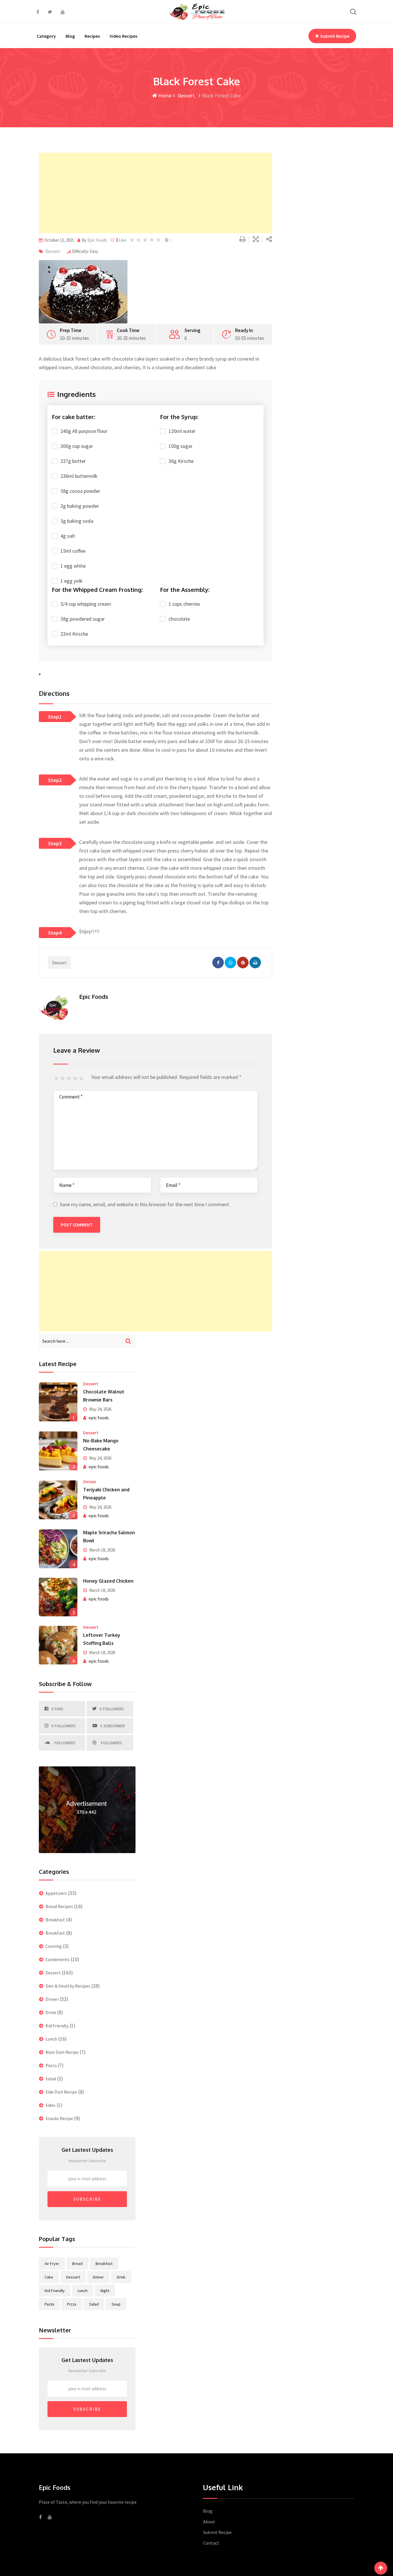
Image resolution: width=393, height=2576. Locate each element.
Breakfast (55, 1920)
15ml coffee (73, 551)
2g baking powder (80, 506)
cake (49, 2277)
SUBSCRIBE (87, 2199)
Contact (211, 2543)
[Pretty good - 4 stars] (76, 1079)
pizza (72, 2304)
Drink (51, 2012)
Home (164, 95)
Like (121, 240)
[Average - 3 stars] (70, 1079)
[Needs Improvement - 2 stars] (63, 1079)
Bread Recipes (59, 1906)
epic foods (99, 1418)
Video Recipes (123, 36)
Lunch (51, 2039)
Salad (51, 2079)
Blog (70, 36)
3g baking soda (77, 521)
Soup (116, 2304)
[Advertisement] (156, 193)
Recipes (92, 36)
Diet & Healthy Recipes (68, 1986)
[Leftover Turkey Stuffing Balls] (58, 1645)
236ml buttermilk (79, 476)
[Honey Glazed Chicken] (58, 1597)
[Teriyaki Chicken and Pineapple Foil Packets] (58, 1500)
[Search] (353, 12)
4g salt (68, 536)
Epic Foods (97, 240)
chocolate (179, 619)
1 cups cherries (184, 604)
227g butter (73, 461)
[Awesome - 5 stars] (82, 1079)
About (209, 2522)
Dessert (186, 95)
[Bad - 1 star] (57, 1079)
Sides (50, 2105)
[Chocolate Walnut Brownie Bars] (58, 1402)
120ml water (182, 431)
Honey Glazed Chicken (108, 1581)
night (105, 2291)
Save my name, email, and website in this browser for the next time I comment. (145, 1204)
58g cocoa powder (80, 491)
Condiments (58, 1959)
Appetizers (56, 1893)
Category (46, 36)
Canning (54, 1946)
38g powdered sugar (83, 619)
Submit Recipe (335, 36)
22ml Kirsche (74, 634)
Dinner (90, 1482)
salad (94, 2304)
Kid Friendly (57, 2026)
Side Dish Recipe (61, 2092)
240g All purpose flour (84, 431)
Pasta (51, 2065)
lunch (83, 2291)
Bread (77, 2264)
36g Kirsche (181, 461)
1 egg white (73, 566)
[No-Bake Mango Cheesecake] (58, 1451)
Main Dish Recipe (62, 2052)
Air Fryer (52, 2264)
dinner (98, 2277)
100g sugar (181, 446)
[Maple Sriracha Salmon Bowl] (58, 1549)
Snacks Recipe (59, 2118)
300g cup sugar (77, 446)
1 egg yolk (71, 581)
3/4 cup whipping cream (86, 604)
